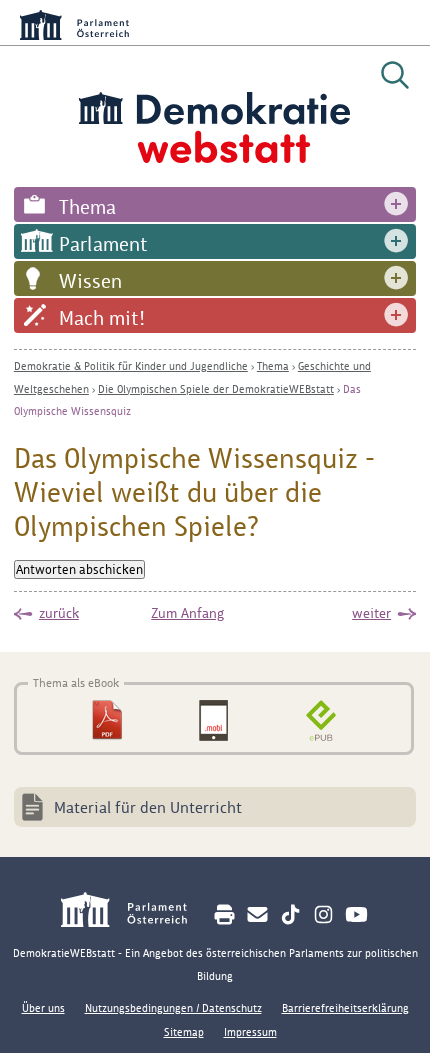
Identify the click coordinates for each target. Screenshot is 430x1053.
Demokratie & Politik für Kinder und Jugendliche (131, 366)
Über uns (43, 1008)
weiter (371, 613)
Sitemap (184, 1032)
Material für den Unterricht (148, 807)
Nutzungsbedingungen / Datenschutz (173, 1008)
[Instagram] (323, 914)
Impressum (250, 1032)
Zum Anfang (187, 613)
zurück (59, 613)
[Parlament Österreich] (134, 912)
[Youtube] (356, 914)
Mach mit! (102, 318)
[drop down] (396, 204)
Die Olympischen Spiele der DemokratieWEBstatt (216, 389)
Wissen (90, 281)
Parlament (103, 244)
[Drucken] (224, 914)
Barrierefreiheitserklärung (345, 1008)
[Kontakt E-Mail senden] (257, 914)
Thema (87, 207)
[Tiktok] (290, 914)
